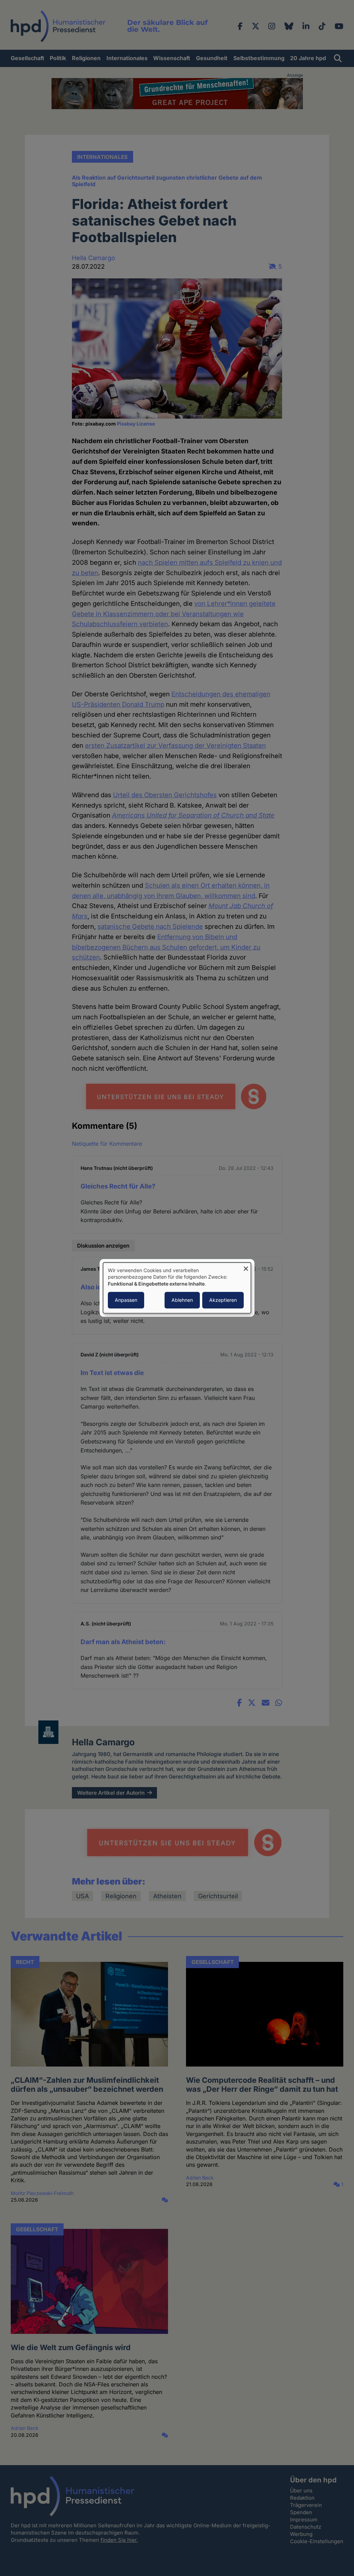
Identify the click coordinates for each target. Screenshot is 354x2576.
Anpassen (126, 1300)
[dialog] (177, 1288)
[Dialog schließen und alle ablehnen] (246, 1267)
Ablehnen (182, 1300)
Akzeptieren (223, 1300)
